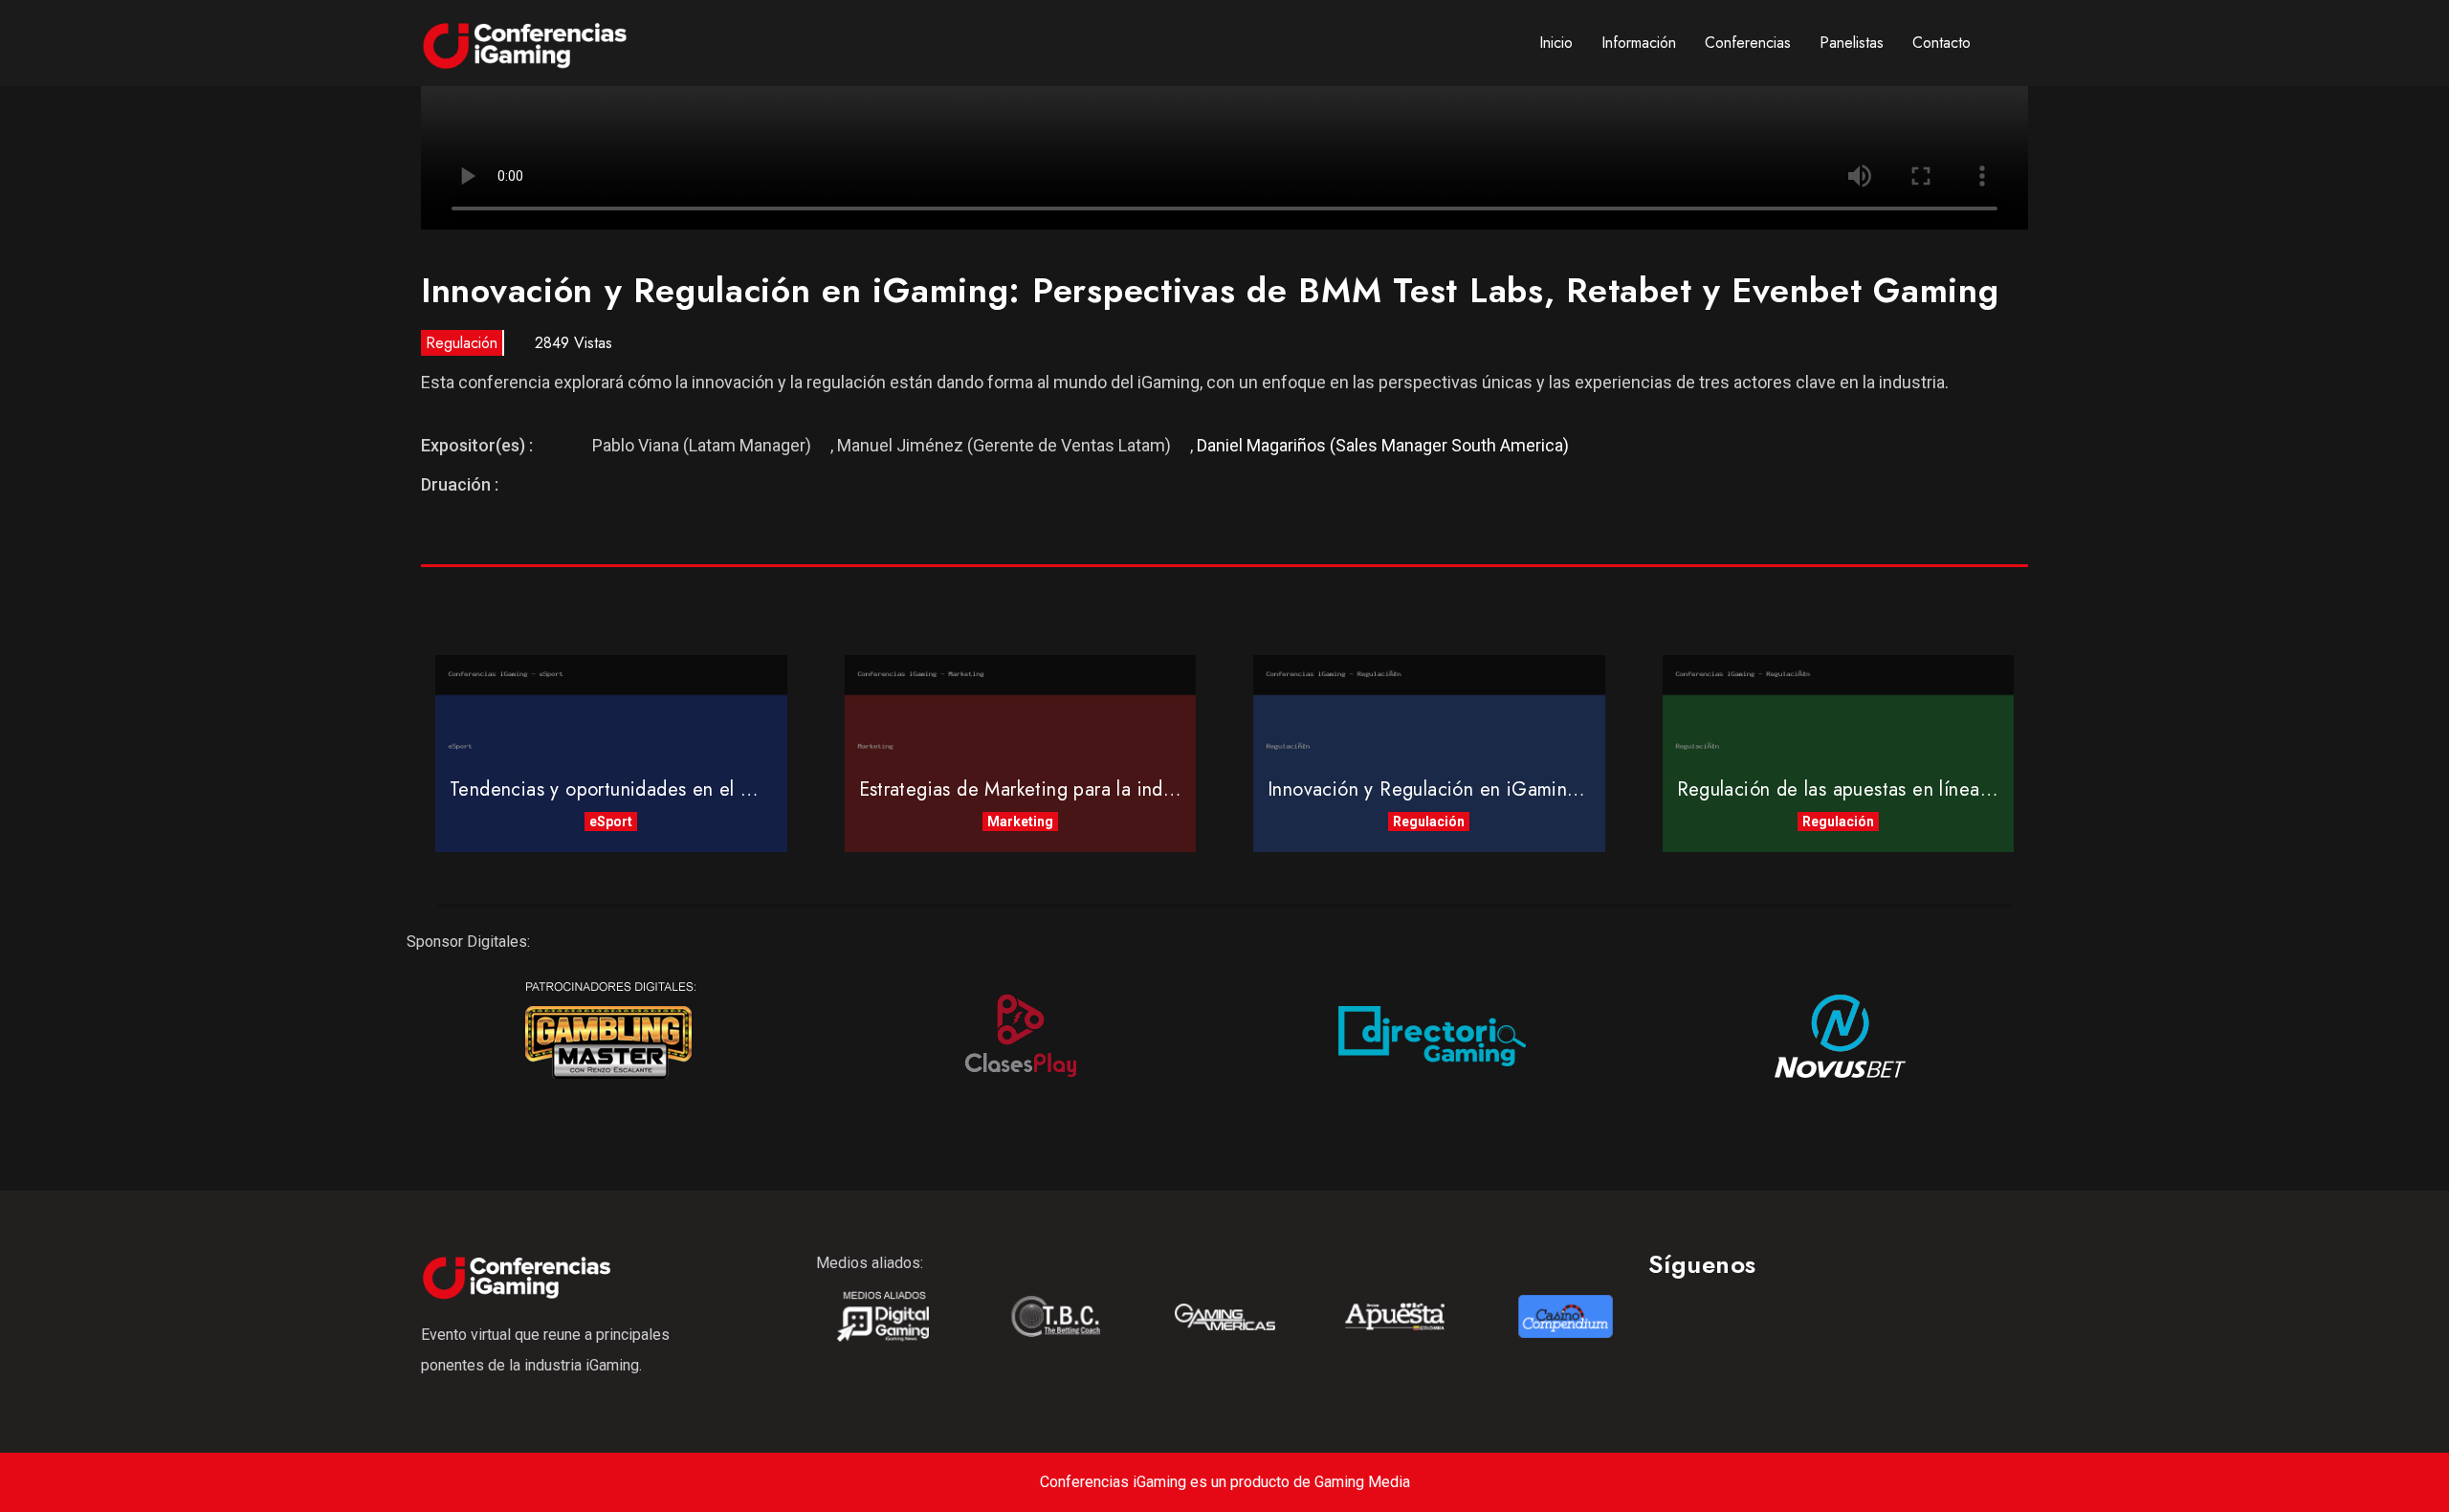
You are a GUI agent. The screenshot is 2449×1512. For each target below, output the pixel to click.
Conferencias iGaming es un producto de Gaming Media (1225, 1482)
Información (1639, 43)
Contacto (1942, 43)
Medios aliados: (870, 1263)
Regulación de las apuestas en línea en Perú (1864, 789)
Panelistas (1852, 43)
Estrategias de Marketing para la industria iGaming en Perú (1108, 789)
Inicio (1556, 43)
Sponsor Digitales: (468, 942)
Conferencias (1748, 43)
